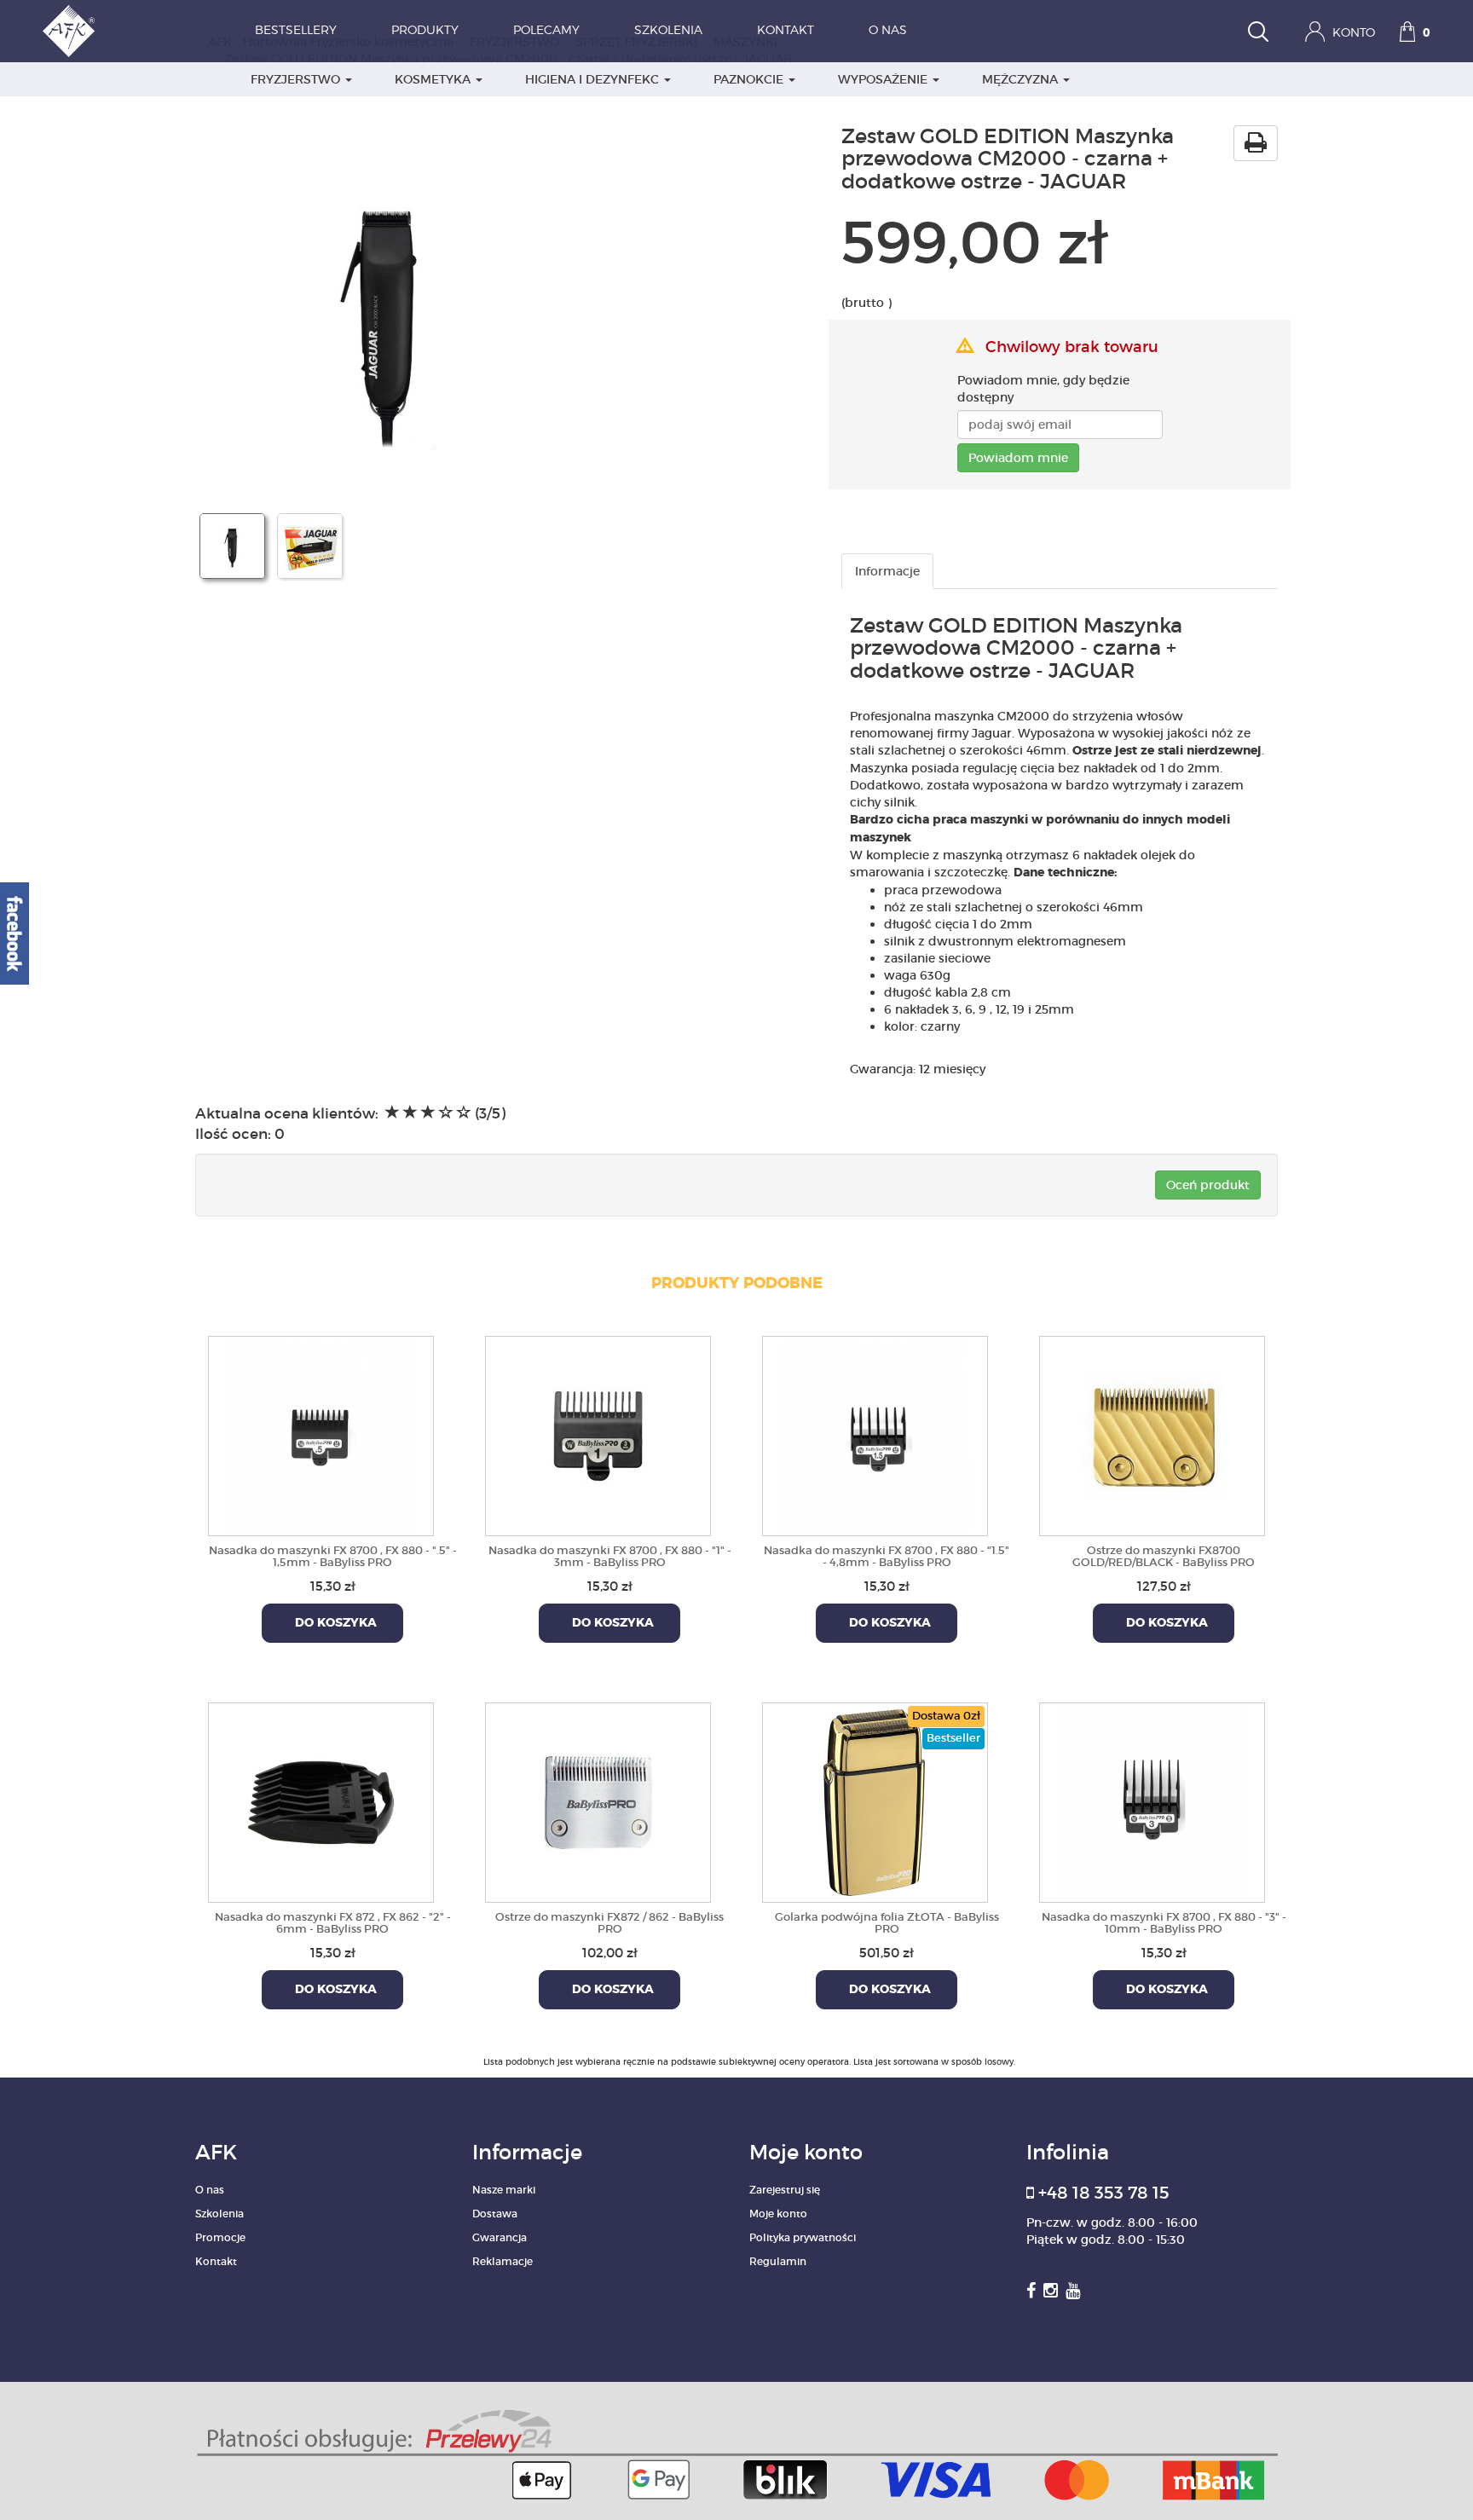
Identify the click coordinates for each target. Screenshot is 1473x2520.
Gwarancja (500, 2237)
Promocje (220, 2237)
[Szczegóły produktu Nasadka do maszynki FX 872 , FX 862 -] (321, 1800)
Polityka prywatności (803, 2237)
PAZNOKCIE (750, 79)
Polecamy (546, 31)
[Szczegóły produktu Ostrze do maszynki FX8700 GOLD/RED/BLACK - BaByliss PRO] (1152, 1433)
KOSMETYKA (434, 79)
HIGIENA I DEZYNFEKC (594, 79)
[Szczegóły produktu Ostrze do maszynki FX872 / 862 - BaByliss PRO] (598, 1800)
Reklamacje (503, 2261)
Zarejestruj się (785, 2190)
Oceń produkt (1208, 1185)
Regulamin (778, 2261)
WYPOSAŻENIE (884, 79)
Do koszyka (332, 1623)
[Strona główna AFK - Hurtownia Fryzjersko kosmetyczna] (69, 31)
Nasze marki (504, 2190)
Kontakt (786, 31)
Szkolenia (668, 31)
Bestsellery (296, 31)
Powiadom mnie (1018, 458)
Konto (1352, 33)
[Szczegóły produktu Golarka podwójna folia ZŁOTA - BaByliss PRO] (875, 1800)
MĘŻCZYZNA (1022, 79)
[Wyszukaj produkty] (1258, 34)
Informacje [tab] (887, 571)
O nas (888, 31)
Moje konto (778, 2214)
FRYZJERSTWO (297, 79)
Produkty (425, 31)
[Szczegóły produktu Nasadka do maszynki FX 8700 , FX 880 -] (321, 1433)
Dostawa (495, 2214)
